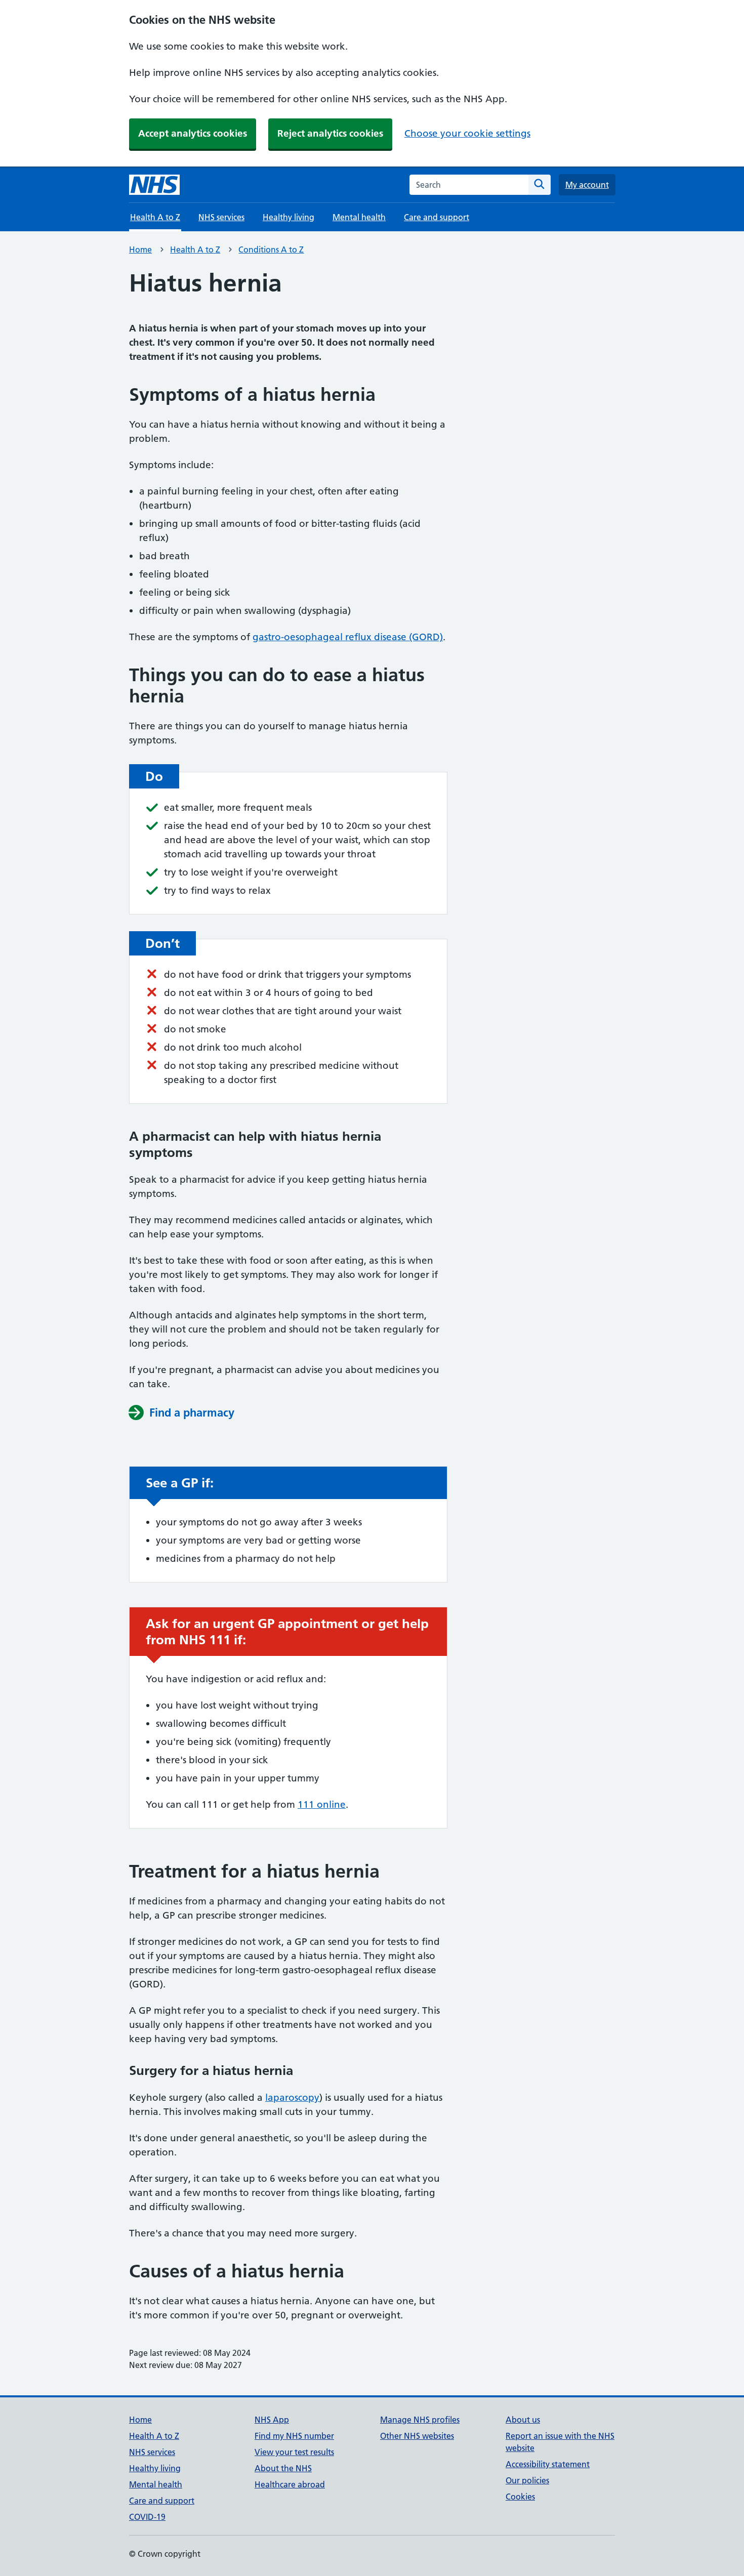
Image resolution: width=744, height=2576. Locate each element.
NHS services (221, 217)
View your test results (294, 2452)
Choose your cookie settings (467, 133)
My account (587, 185)
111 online (322, 1804)
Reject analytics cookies (330, 133)
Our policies (527, 2480)
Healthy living (288, 217)
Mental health (359, 217)
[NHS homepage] (154, 185)
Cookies (520, 2497)
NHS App (272, 2420)
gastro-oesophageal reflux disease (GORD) (348, 637)
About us (523, 2420)
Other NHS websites (417, 2436)
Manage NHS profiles (420, 2420)
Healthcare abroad (290, 2484)
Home (140, 250)
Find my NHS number (294, 2436)
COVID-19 (147, 2517)
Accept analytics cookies (193, 133)
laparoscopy (292, 2097)
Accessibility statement (548, 2464)
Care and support (437, 217)
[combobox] (469, 185)
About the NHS (283, 2468)
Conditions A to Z (271, 250)
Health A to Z (195, 250)
